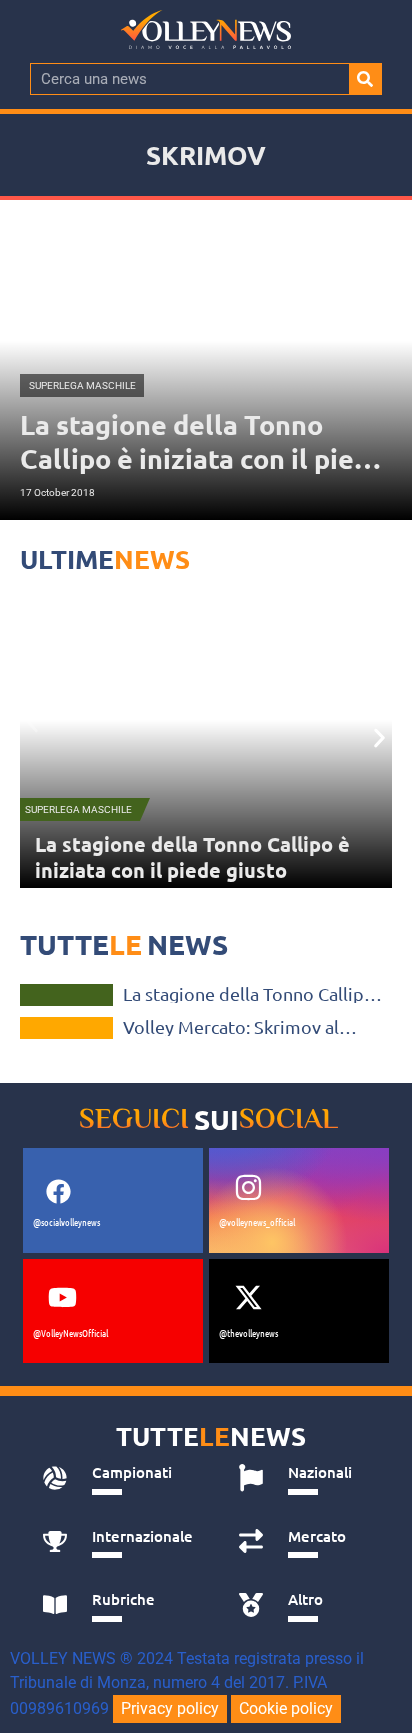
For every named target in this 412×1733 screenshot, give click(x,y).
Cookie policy (286, 1708)
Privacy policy (170, 1708)
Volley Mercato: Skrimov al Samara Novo (231, 1027)
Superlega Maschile (78, 809)
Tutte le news (67, 1028)
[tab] (118, 1478)
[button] (32, 723)
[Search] (365, 79)
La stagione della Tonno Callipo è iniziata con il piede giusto (192, 857)
